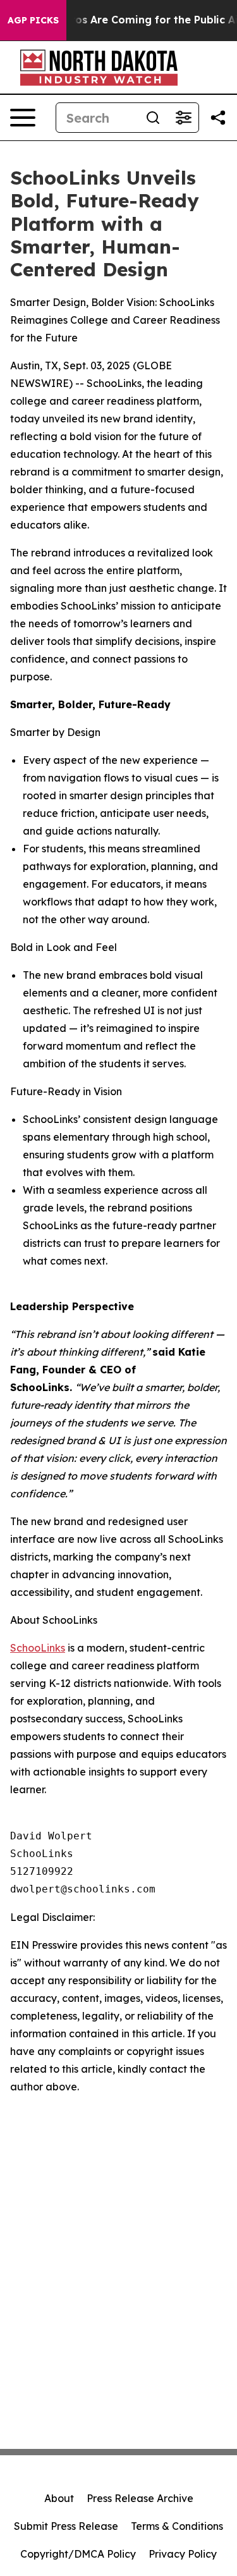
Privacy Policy (183, 2554)
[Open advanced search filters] (183, 118)
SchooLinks (38, 1648)
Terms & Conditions (177, 2526)
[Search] (153, 118)
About (59, 2498)
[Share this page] (218, 118)
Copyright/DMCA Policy (78, 2554)
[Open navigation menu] (23, 118)
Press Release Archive (140, 2498)
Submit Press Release (66, 2526)
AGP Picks (33, 20)
